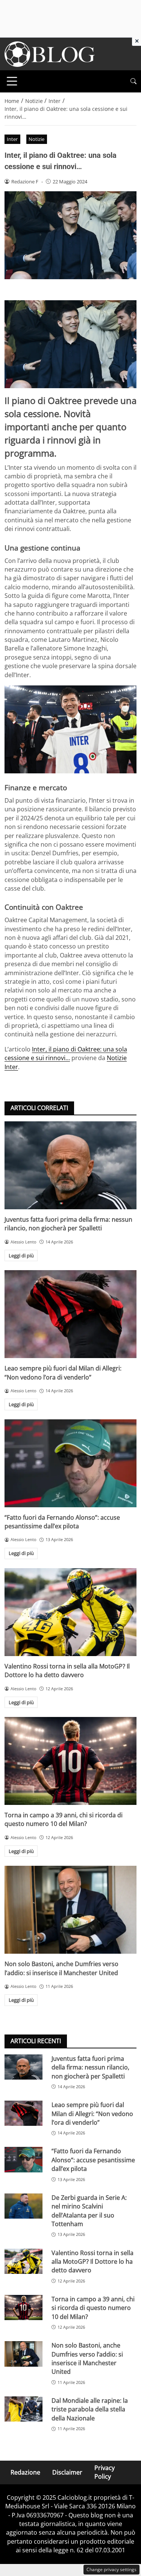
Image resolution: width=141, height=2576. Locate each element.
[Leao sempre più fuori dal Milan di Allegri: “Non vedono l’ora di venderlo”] (70, 1314)
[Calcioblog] (50, 53)
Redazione (25, 2472)
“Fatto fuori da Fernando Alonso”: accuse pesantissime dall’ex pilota (62, 1522)
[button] (133, 81)
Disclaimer (67, 2472)
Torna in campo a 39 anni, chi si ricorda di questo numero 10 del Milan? (64, 1819)
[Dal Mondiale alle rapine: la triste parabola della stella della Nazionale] (23, 2409)
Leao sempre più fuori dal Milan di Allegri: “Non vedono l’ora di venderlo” (63, 1373)
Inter (12, 139)
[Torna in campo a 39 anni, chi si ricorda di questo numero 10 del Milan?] (70, 1761)
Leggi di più (21, 1255)
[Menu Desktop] (12, 81)
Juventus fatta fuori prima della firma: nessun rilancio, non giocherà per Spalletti (68, 1224)
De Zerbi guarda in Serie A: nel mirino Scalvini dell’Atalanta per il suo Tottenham (89, 2211)
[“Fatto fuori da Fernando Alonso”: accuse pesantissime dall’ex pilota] (70, 1463)
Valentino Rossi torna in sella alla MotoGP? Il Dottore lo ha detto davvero (67, 1671)
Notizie (36, 139)
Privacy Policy (105, 2472)
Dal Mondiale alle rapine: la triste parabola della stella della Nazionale (90, 2409)
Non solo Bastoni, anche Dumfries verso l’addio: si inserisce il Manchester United (61, 1968)
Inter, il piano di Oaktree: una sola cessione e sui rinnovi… (66, 1054)
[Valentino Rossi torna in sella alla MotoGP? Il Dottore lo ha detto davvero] (70, 1612)
